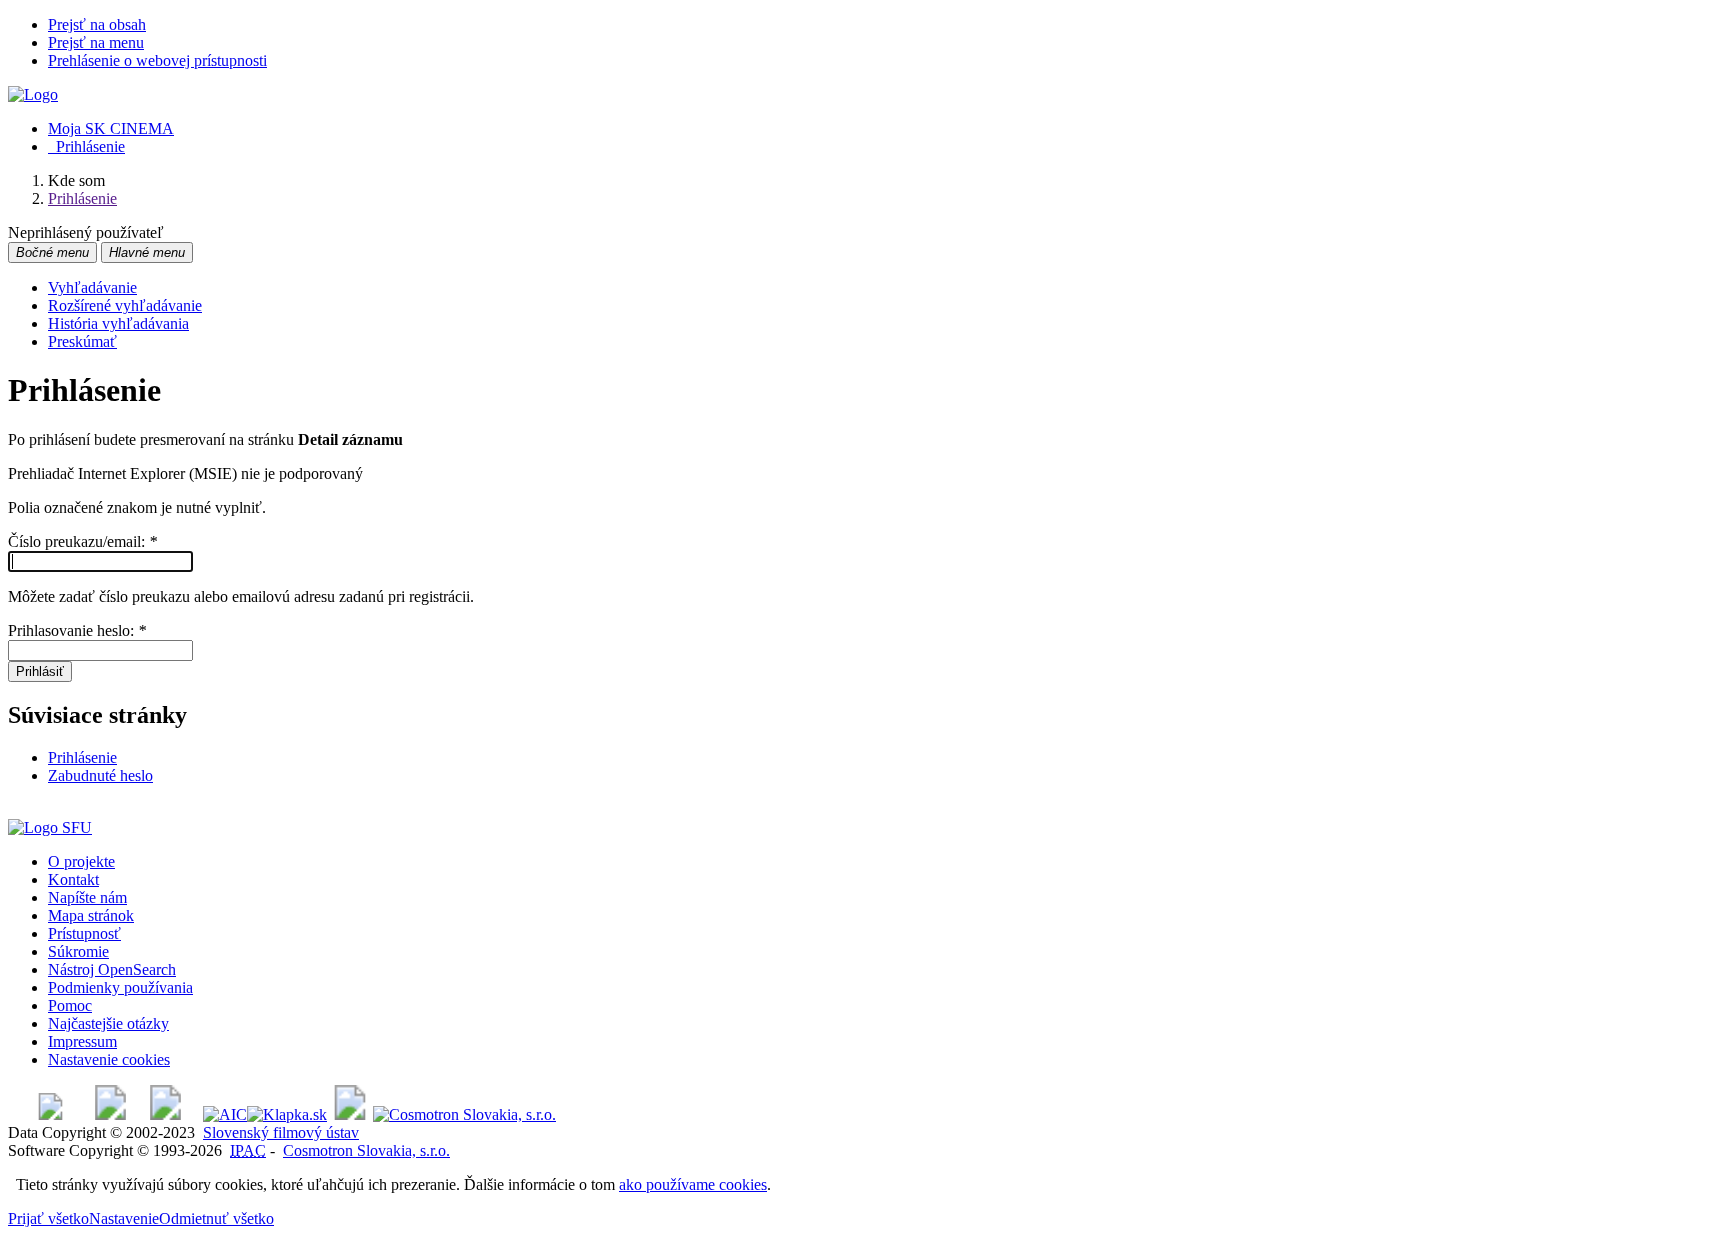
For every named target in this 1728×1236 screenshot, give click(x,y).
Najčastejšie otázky (108, 1023)
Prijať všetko (48, 1218)
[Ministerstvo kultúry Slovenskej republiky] (350, 1114)
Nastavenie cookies (109, 1059)
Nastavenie (124, 1218)
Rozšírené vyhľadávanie (125, 305)
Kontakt (73, 879)
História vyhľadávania (118, 323)
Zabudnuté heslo (100, 775)
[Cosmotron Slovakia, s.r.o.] (464, 1114)
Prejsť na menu (96, 42)
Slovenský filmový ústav (281, 1132)
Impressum (82, 1041)
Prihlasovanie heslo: (77, 630)
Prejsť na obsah (97, 24)
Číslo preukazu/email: (82, 541)
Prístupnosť (84, 933)
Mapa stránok (91, 915)
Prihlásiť (40, 671)
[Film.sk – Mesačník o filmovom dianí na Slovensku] (50, 1114)
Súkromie (78, 951)
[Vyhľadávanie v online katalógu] (33, 94)
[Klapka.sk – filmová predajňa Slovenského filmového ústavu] (287, 1114)
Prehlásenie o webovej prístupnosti (157, 60)
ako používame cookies (693, 1184)
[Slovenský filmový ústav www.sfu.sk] (50, 827)
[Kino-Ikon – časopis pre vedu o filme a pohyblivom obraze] (110, 1114)
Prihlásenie (86, 146)
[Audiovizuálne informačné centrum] (225, 1114)
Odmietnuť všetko (216, 1218)
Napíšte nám (87, 897)
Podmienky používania (120, 987)
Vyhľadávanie (92, 287)
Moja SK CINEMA (111, 128)
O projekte (81, 861)
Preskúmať (82, 341)
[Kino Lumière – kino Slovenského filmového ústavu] (165, 1114)
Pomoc (70, 1005)
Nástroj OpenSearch (112, 969)
